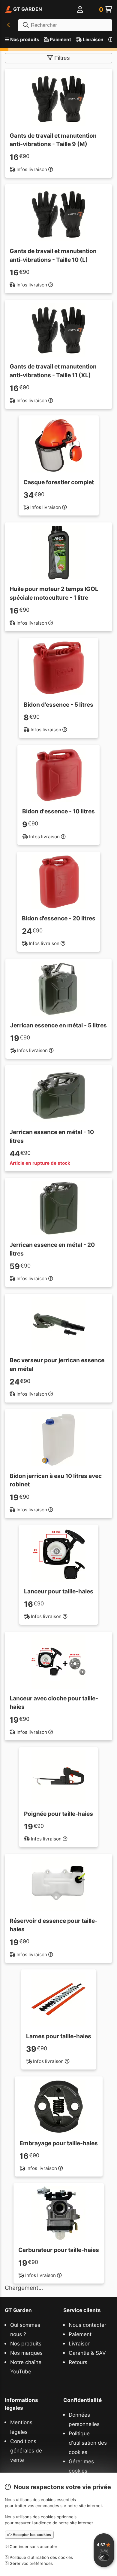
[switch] (104, 2557)
